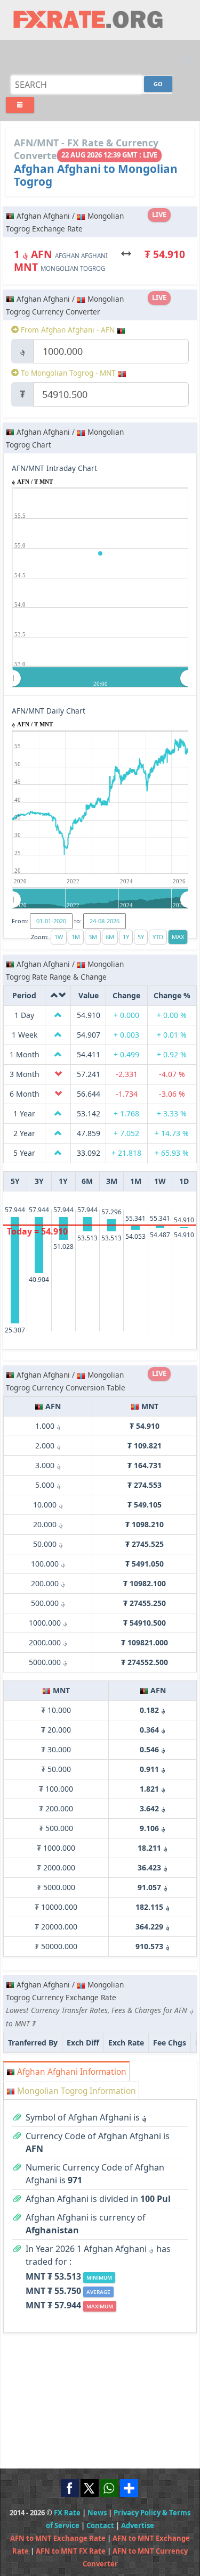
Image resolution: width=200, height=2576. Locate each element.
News (97, 2513)
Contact (100, 2525)
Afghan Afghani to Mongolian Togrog (96, 175)
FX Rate (67, 2513)
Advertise (138, 2525)
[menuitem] (100, 678)
